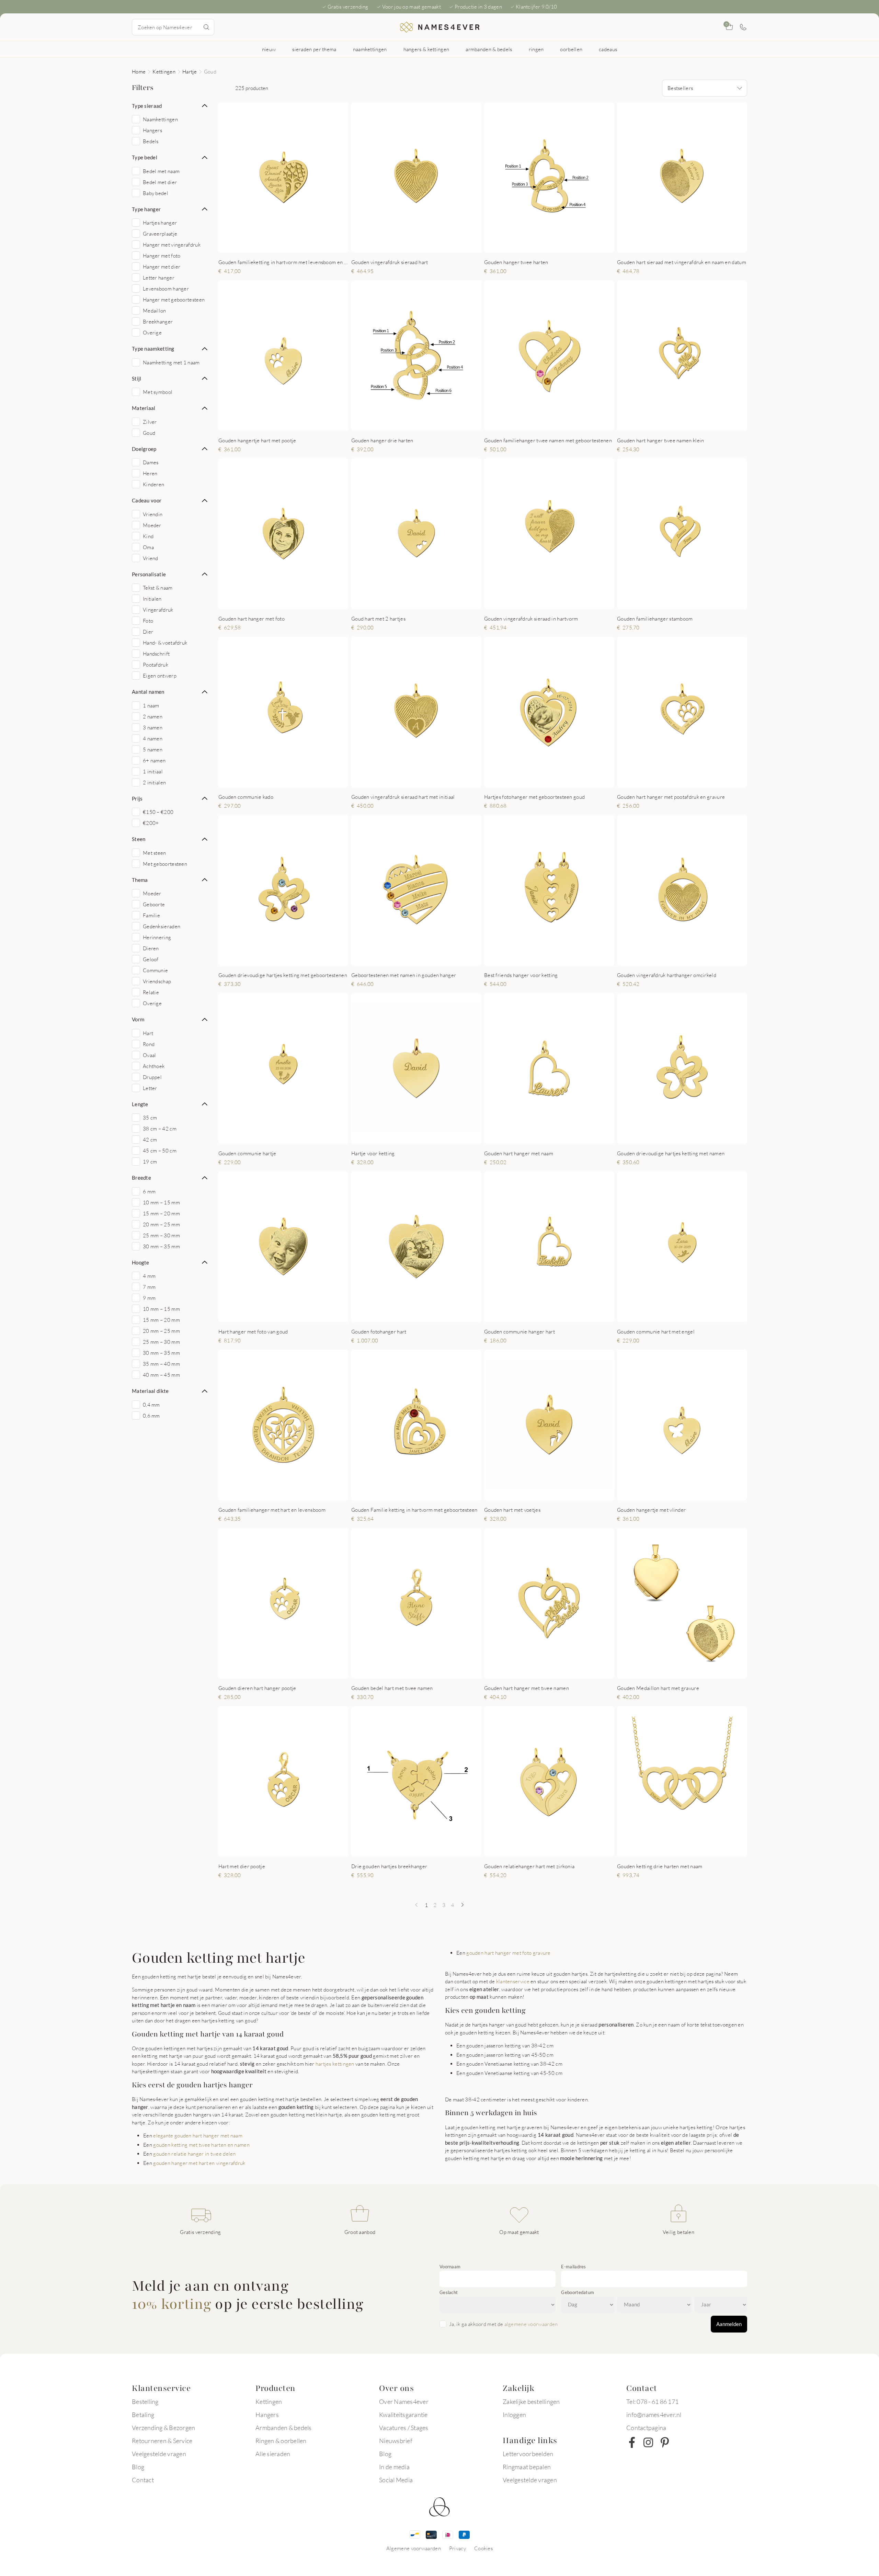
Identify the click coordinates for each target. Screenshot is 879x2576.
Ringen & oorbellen (281, 2441)
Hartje (190, 71)
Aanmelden (729, 2324)
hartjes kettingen (335, 2064)
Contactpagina (646, 2428)
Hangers (267, 2415)
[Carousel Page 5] (562, 245)
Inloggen (514, 2415)
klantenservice (513, 1981)
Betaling (143, 2415)
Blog (138, 2467)
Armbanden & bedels (284, 2428)
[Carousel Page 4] (293, 245)
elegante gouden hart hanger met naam (198, 2135)
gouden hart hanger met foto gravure (509, 1953)
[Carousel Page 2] (279, 245)
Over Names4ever (404, 2402)
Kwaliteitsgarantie (403, 2415)
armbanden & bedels (489, 49)
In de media (394, 2467)
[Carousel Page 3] (286, 245)
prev (229, 177)
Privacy (458, 2548)
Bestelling (145, 2402)
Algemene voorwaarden (414, 2548)
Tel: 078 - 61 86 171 (652, 2402)
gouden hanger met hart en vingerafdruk (199, 2163)
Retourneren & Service (162, 2441)
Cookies (483, 2548)
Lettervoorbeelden (528, 2454)
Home (139, 71)
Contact (143, 2480)
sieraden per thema (314, 49)
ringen (536, 49)
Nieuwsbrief (396, 2441)
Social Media (396, 2480)
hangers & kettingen (426, 49)
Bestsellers (680, 88)
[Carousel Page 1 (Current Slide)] (272, 245)
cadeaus (608, 49)
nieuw (269, 49)
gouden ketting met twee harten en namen (201, 2145)
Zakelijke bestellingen (531, 2402)
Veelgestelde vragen (159, 2454)
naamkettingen (370, 49)
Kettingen (164, 71)
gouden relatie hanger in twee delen (195, 2154)
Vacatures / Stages (404, 2428)
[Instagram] (648, 2442)
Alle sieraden (273, 2454)
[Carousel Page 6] (299, 602)
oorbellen (571, 49)
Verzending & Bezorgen (163, 2428)
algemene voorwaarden (531, 2324)
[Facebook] (632, 2442)
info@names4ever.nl (654, 2415)
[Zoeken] (206, 27)
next (338, 177)
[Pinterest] (665, 2442)
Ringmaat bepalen (527, 2467)
